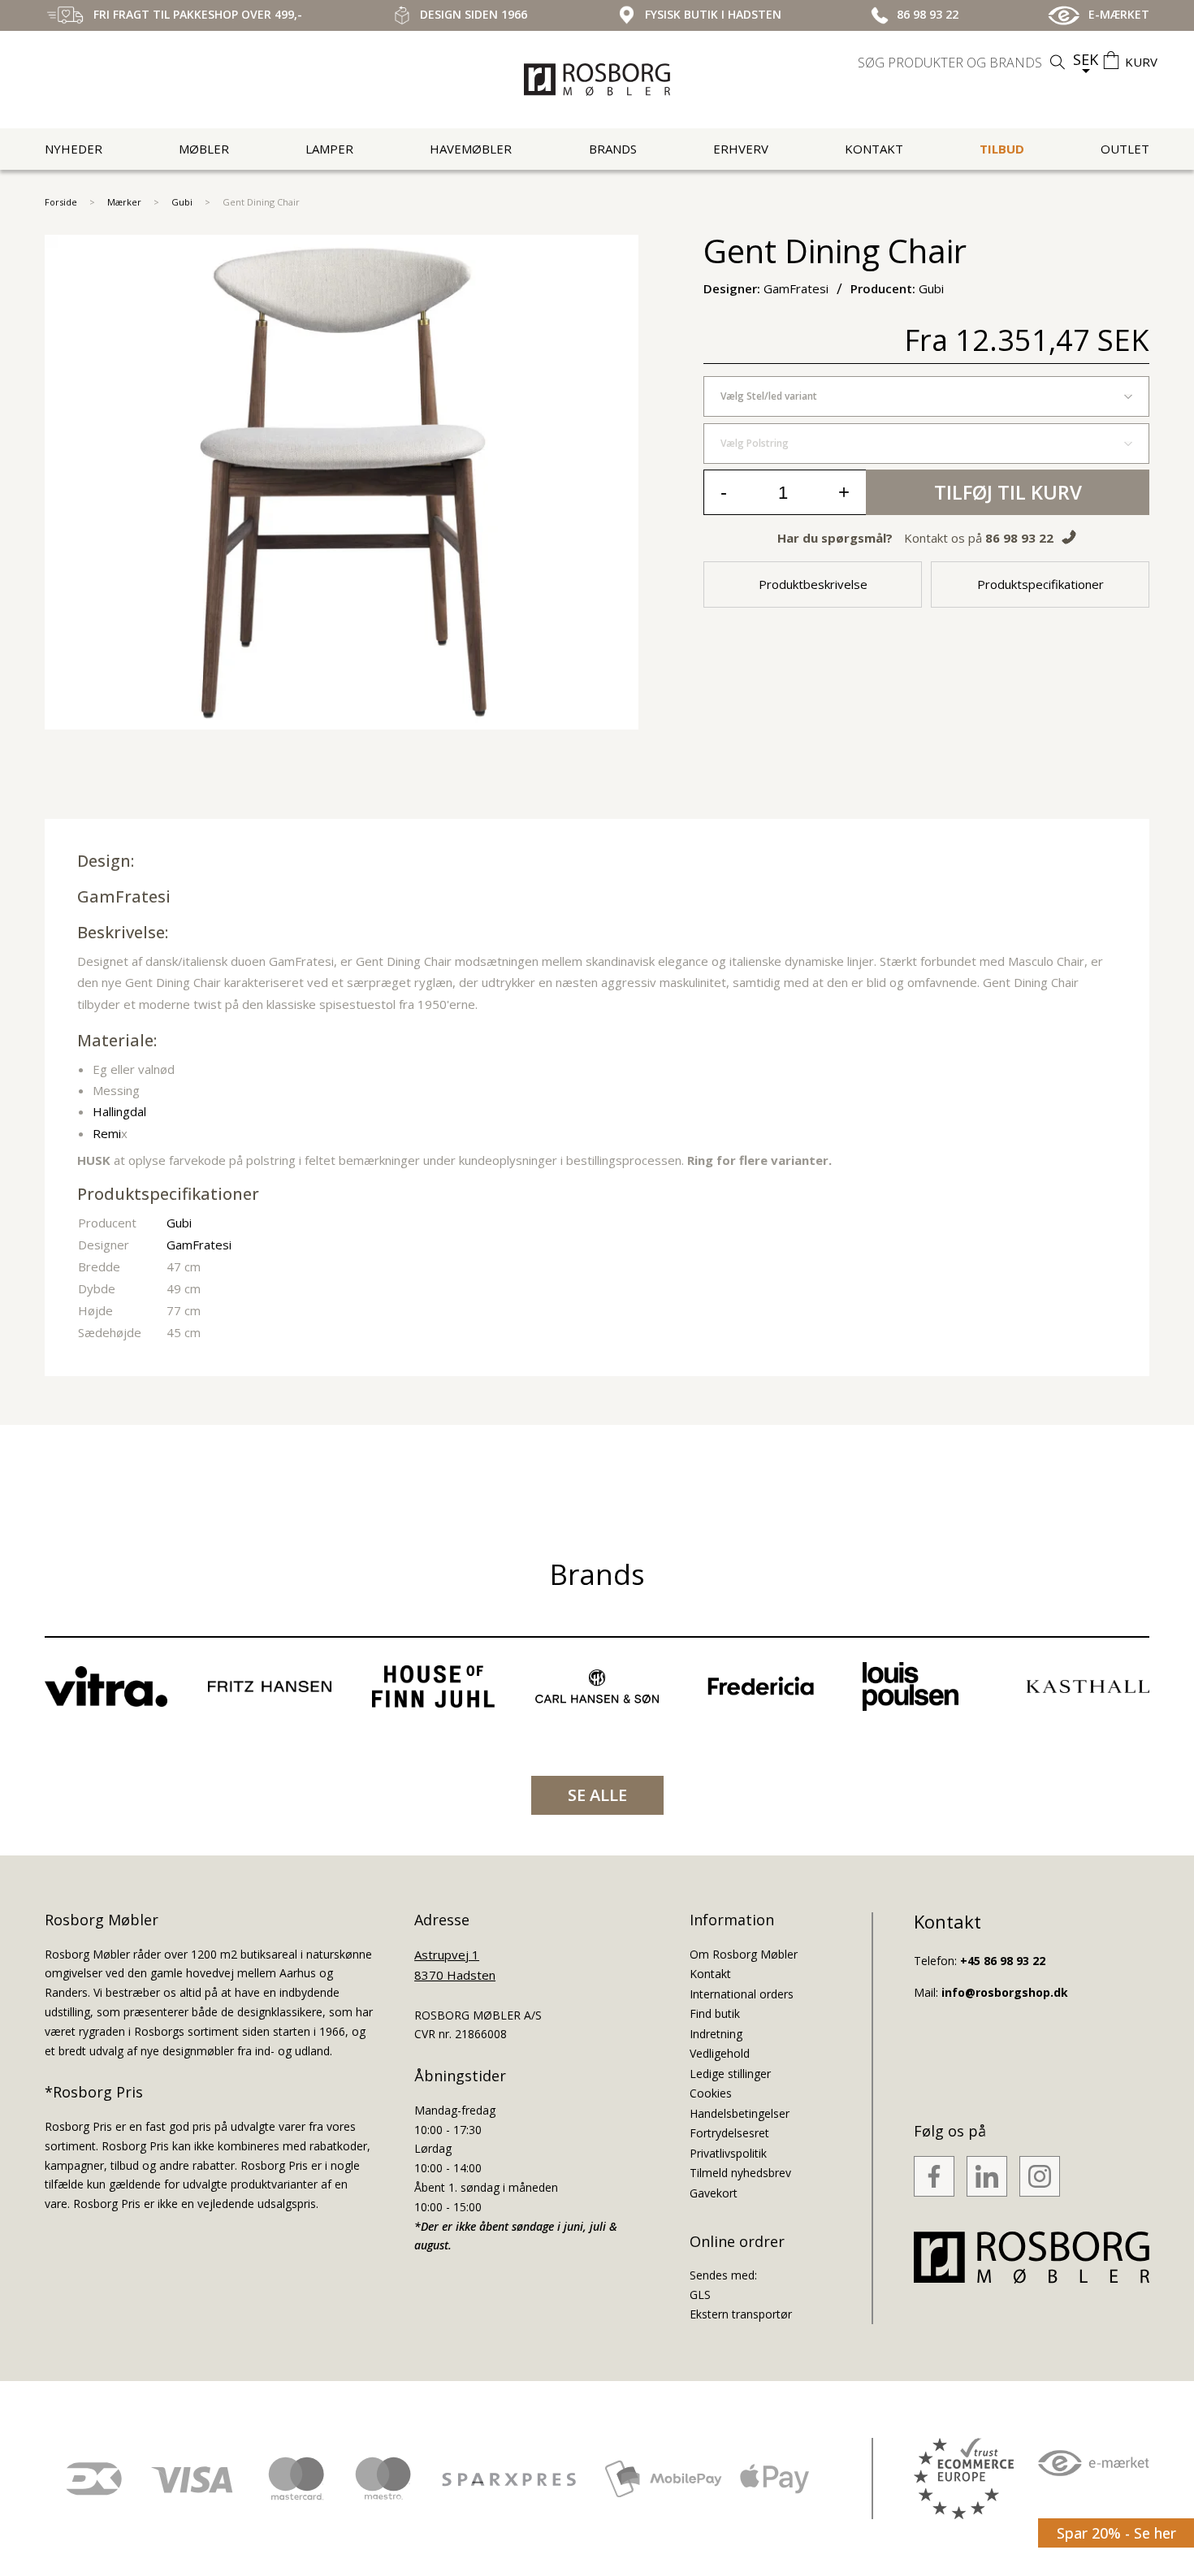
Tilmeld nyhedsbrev (740, 2173)
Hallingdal (119, 1111)
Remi (107, 1133)
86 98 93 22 (1019, 538)
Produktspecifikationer (1040, 584)
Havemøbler (471, 149)
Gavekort (714, 2193)
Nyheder (74, 149)
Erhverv (741, 149)
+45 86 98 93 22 (1003, 1961)
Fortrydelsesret (729, 2133)
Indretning (716, 2034)
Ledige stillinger (730, 2074)
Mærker (124, 202)
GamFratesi (124, 896)
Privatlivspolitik (728, 2153)
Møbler (204, 149)
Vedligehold (720, 2053)
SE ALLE (597, 1795)
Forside (61, 202)
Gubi (182, 202)
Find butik (715, 2013)
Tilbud (1002, 149)
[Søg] (1058, 62)
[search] (963, 63)
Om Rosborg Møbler (744, 1954)
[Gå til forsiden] (597, 80)
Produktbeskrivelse (813, 584)
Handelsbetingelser (740, 2113)
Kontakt (874, 149)
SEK (1086, 59)
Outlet (1125, 149)
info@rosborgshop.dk (1005, 1992)
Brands (613, 149)
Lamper (329, 149)
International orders (742, 1994)
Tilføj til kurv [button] (1008, 492)
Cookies (711, 2093)
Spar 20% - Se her (1116, 2533)
